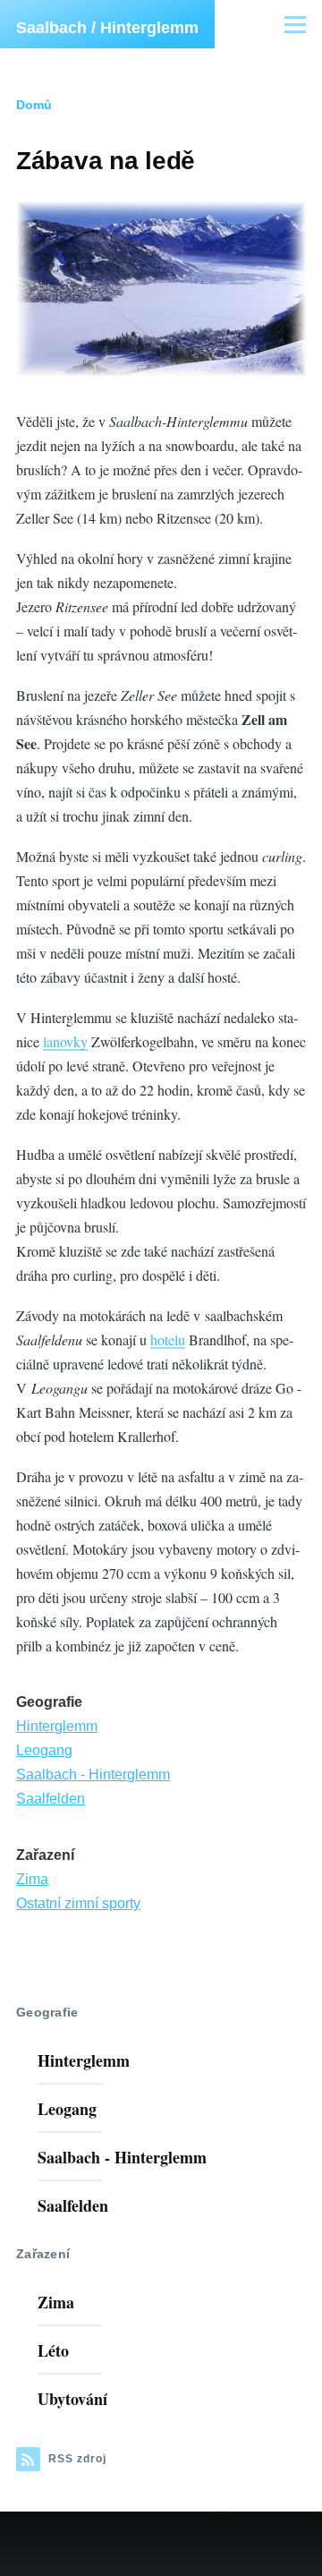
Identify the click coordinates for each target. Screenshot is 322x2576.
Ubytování (72, 2399)
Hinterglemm (57, 1726)
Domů (34, 105)
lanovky (65, 1041)
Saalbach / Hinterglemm (107, 28)
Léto (53, 2350)
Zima (32, 1879)
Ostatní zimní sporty (78, 1903)
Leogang (44, 1750)
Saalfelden (51, 1799)
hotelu (168, 1339)
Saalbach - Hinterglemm (93, 1774)
